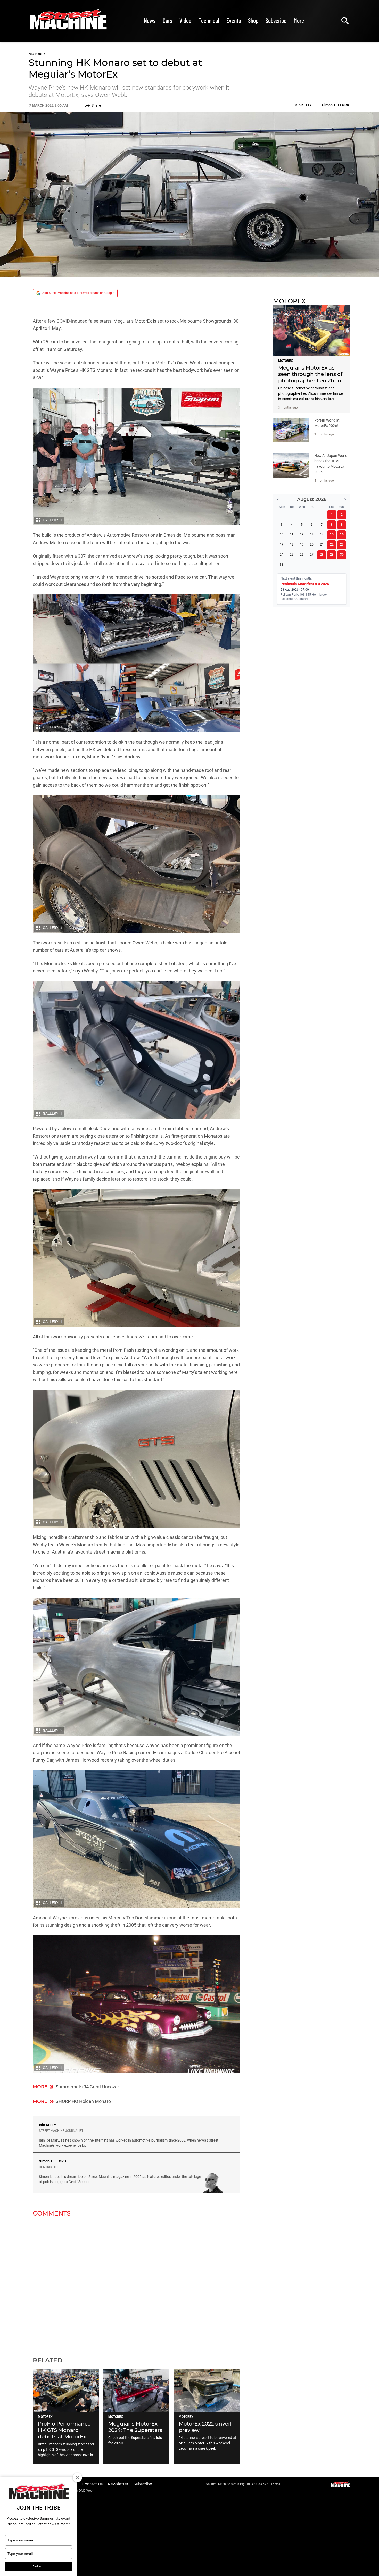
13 (312, 534)
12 (302, 534)
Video (185, 20)
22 (332, 544)
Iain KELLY (48, 2125)
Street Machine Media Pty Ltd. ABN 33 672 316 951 (245, 2484)
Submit (39, 2566)
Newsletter (119, 2484)
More (299, 20)
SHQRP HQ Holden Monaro (83, 2101)
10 (282, 534)
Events (234, 20)
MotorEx (37, 54)
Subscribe (276, 20)
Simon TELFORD (52, 2161)
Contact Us (93, 2484)
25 (292, 555)
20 (312, 544)
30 (342, 555)
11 (292, 534)
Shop (253, 20)
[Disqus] (136, 2284)
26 (302, 555)
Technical (209, 20)
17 (282, 544)
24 (282, 555)
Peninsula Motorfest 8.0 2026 (305, 584)
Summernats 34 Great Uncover (87, 2087)
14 (322, 534)
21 (322, 544)
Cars (167, 20)
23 (342, 544)
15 (332, 534)
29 (332, 555)
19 (302, 544)
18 (292, 544)
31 (282, 565)
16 (342, 534)
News (150, 20)
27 (312, 555)
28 (322, 555)
